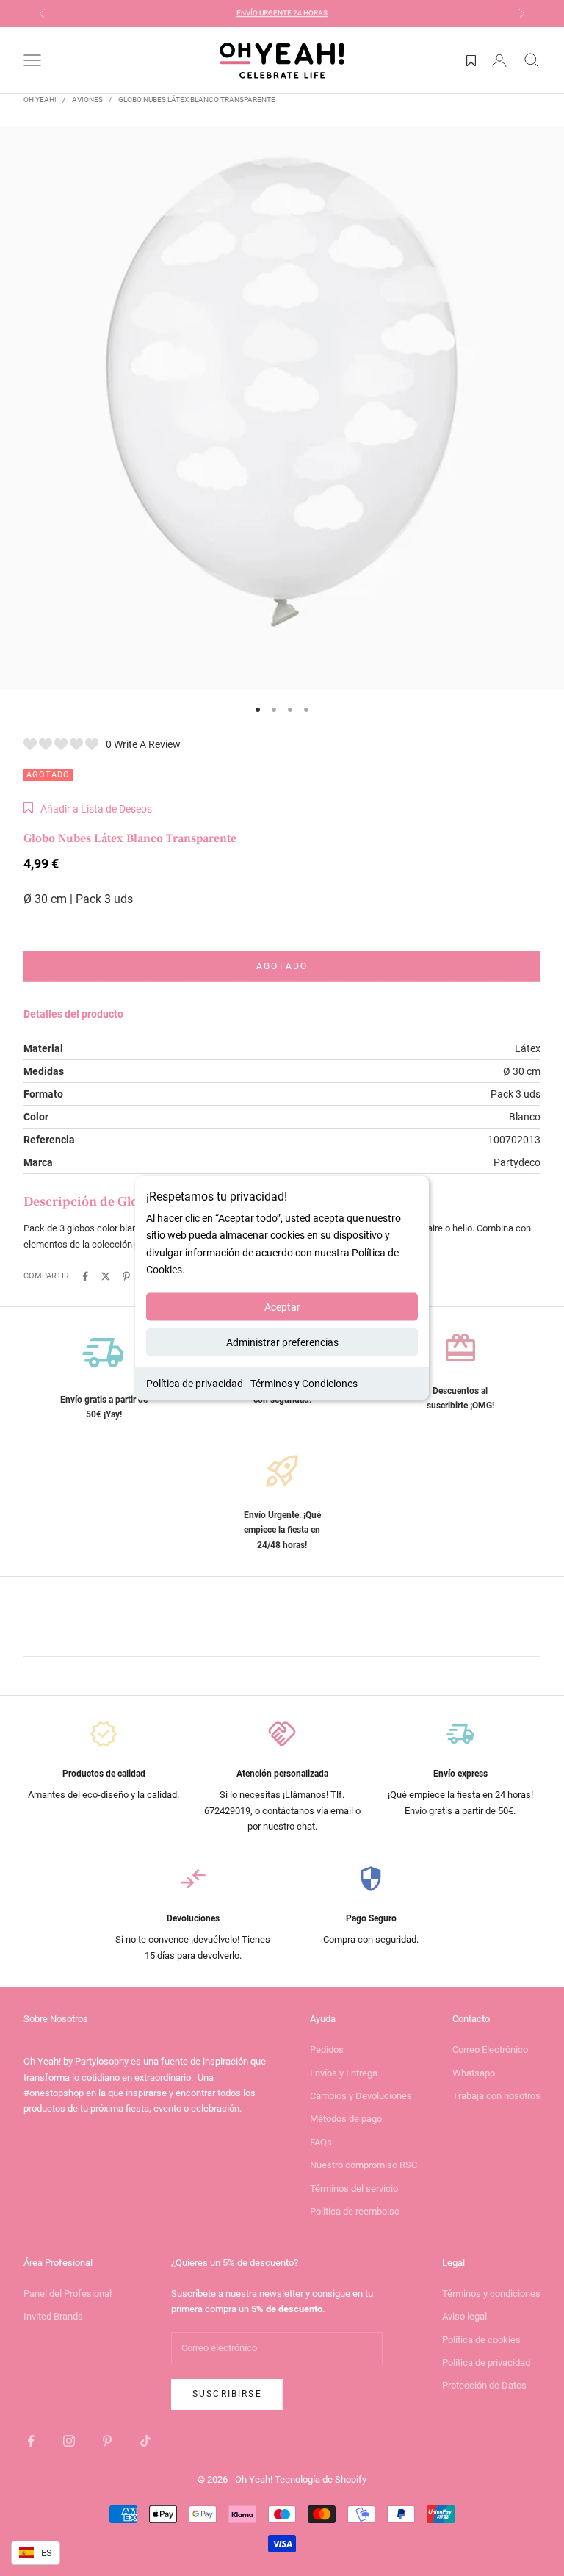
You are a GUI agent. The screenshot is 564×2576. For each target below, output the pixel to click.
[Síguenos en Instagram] (69, 2441)
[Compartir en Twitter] (106, 1276)
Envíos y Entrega (344, 2073)
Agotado (282, 966)
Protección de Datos (484, 2385)
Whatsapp (474, 2073)
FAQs (321, 2142)
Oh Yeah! (40, 100)
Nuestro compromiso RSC (364, 2165)
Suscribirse (227, 2394)
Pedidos (327, 2050)
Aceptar (282, 1306)
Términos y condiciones (491, 2293)
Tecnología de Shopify (321, 2479)
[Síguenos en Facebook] (31, 2441)
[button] (88, 809)
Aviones (87, 100)
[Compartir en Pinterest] (126, 1276)
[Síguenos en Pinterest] (107, 2441)
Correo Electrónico (490, 2050)
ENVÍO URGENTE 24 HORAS (282, 13)
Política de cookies (481, 2340)
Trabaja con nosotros (496, 2096)
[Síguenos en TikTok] (145, 2441)
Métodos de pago (346, 2119)
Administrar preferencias (282, 1342)
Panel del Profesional (68, 2293)
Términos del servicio (354, 2188)
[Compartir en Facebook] (85, 1276)
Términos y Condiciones (304, 1383)
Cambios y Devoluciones (361, 2096)
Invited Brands (53, 2316)
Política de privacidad (195, 1383)
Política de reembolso (355, 2211)
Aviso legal (464, 2316)
